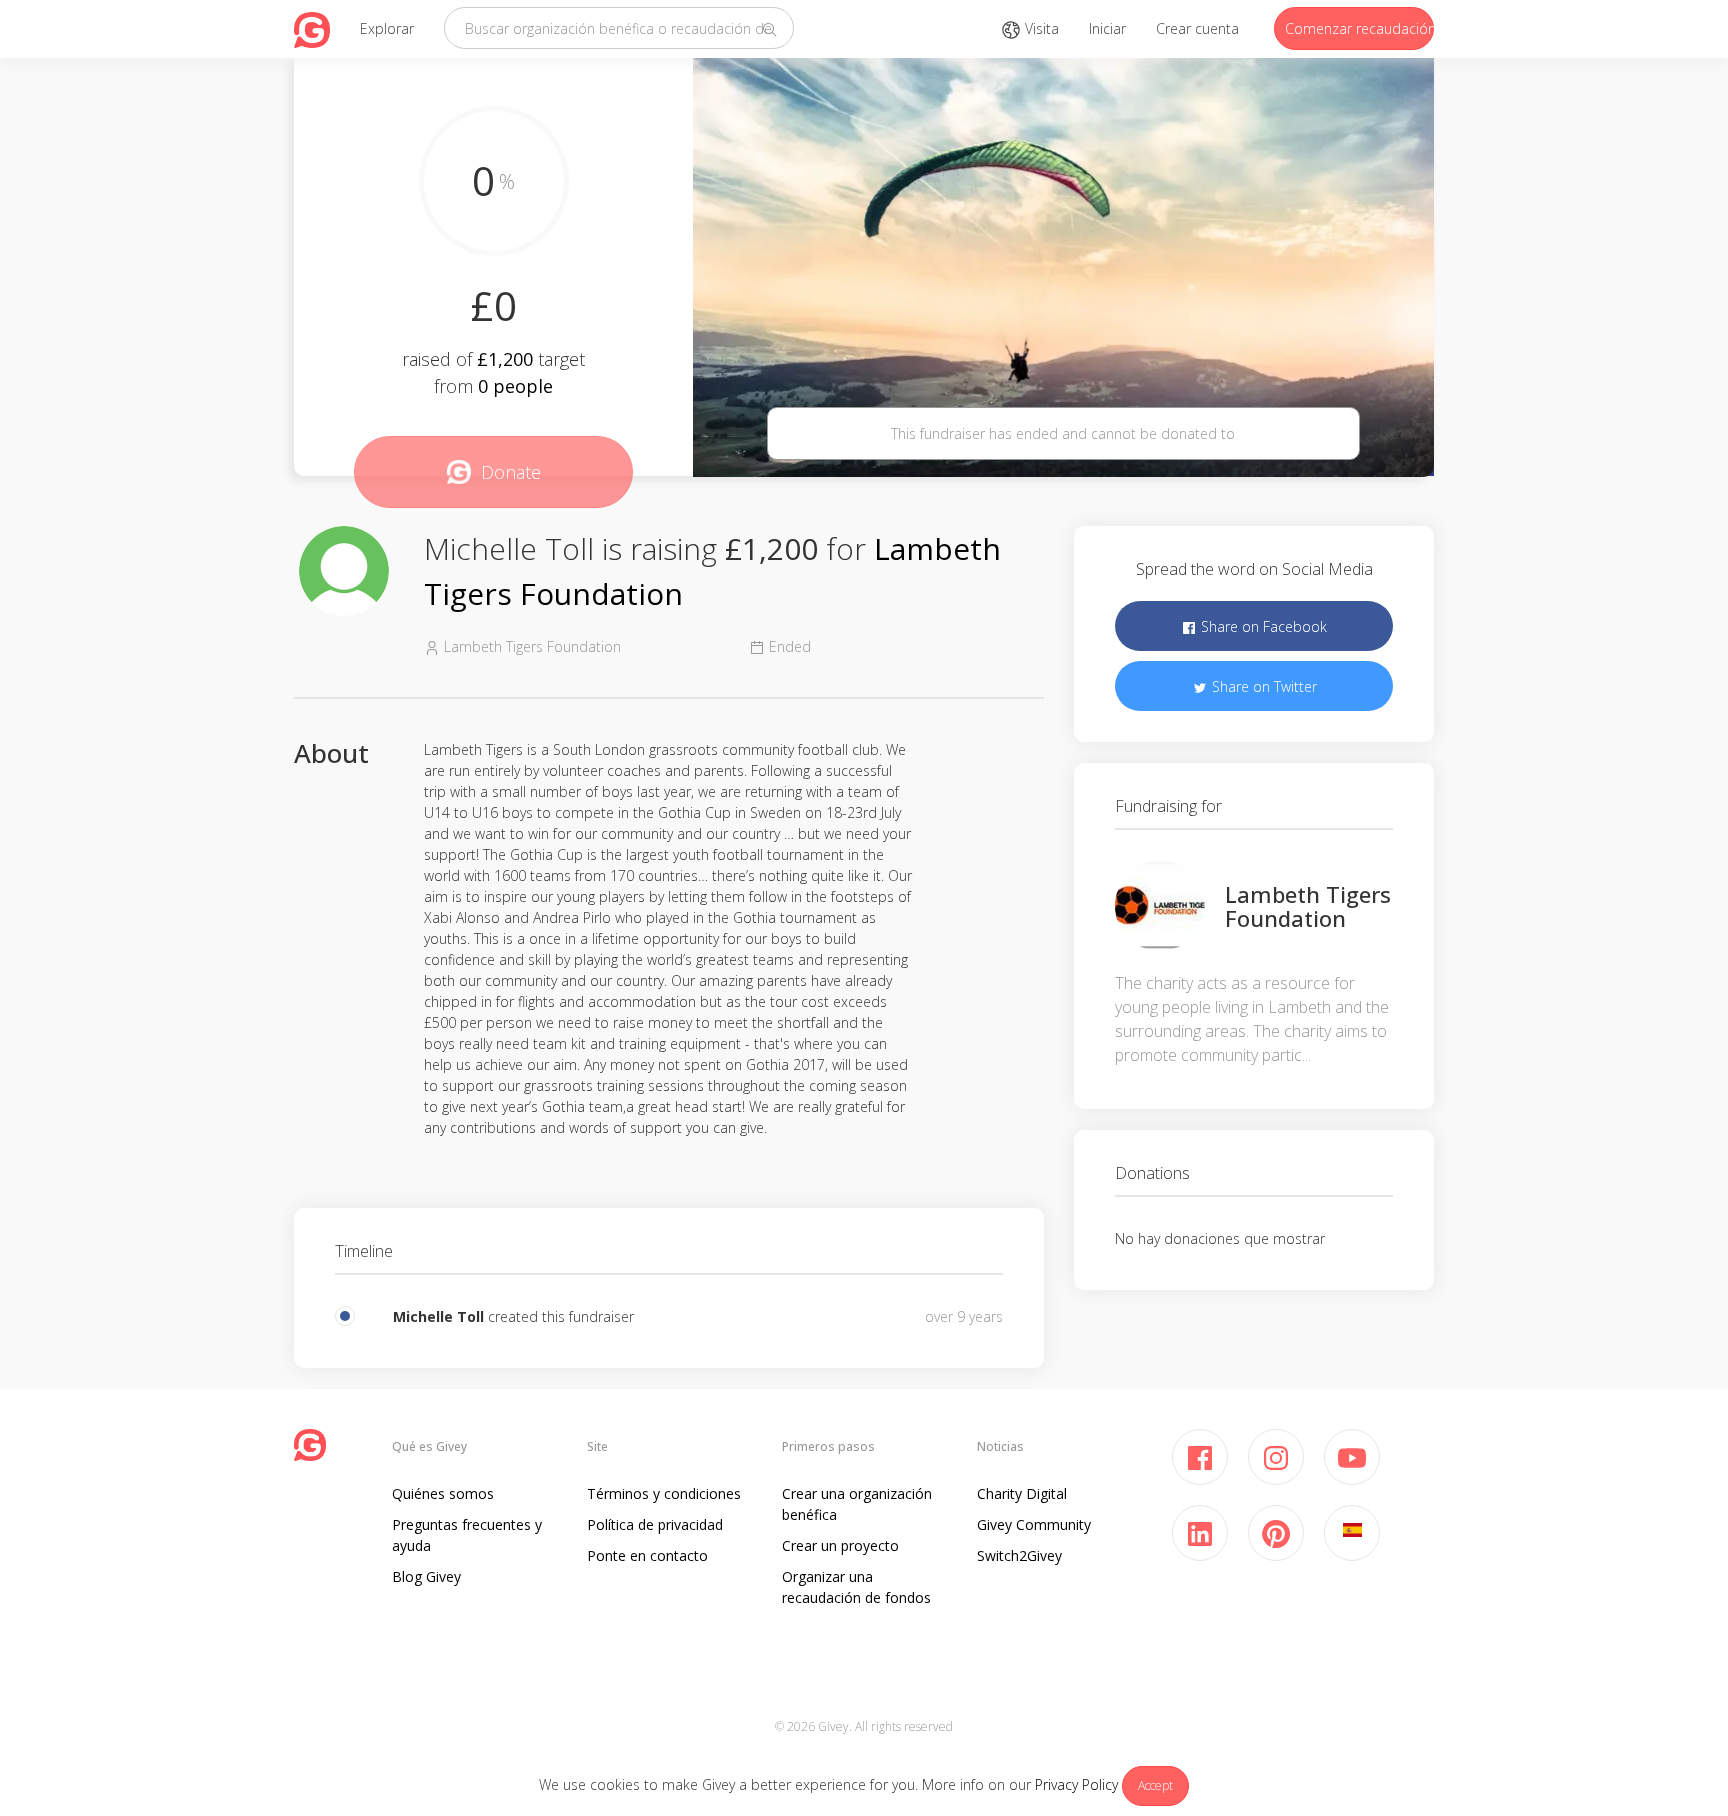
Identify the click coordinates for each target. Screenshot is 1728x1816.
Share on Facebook (1262, 626)
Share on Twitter (1262, 686)
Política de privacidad (655, 1524)
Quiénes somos (443, 1493)
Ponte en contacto (647, 1555)
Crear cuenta (1197, 28)
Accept (1155, 1785)
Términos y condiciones (664, 1493)
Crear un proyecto (840, 1545)
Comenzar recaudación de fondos (1359, 28)
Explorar (387, 28)
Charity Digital (1022, 1493)
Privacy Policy (1076, 1784)
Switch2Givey (1019, 1555)
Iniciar (1107, 28)
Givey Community (1034, 1524)
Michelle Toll (438, 1316)
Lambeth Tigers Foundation (1308, 906)
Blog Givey (426, 1576)
